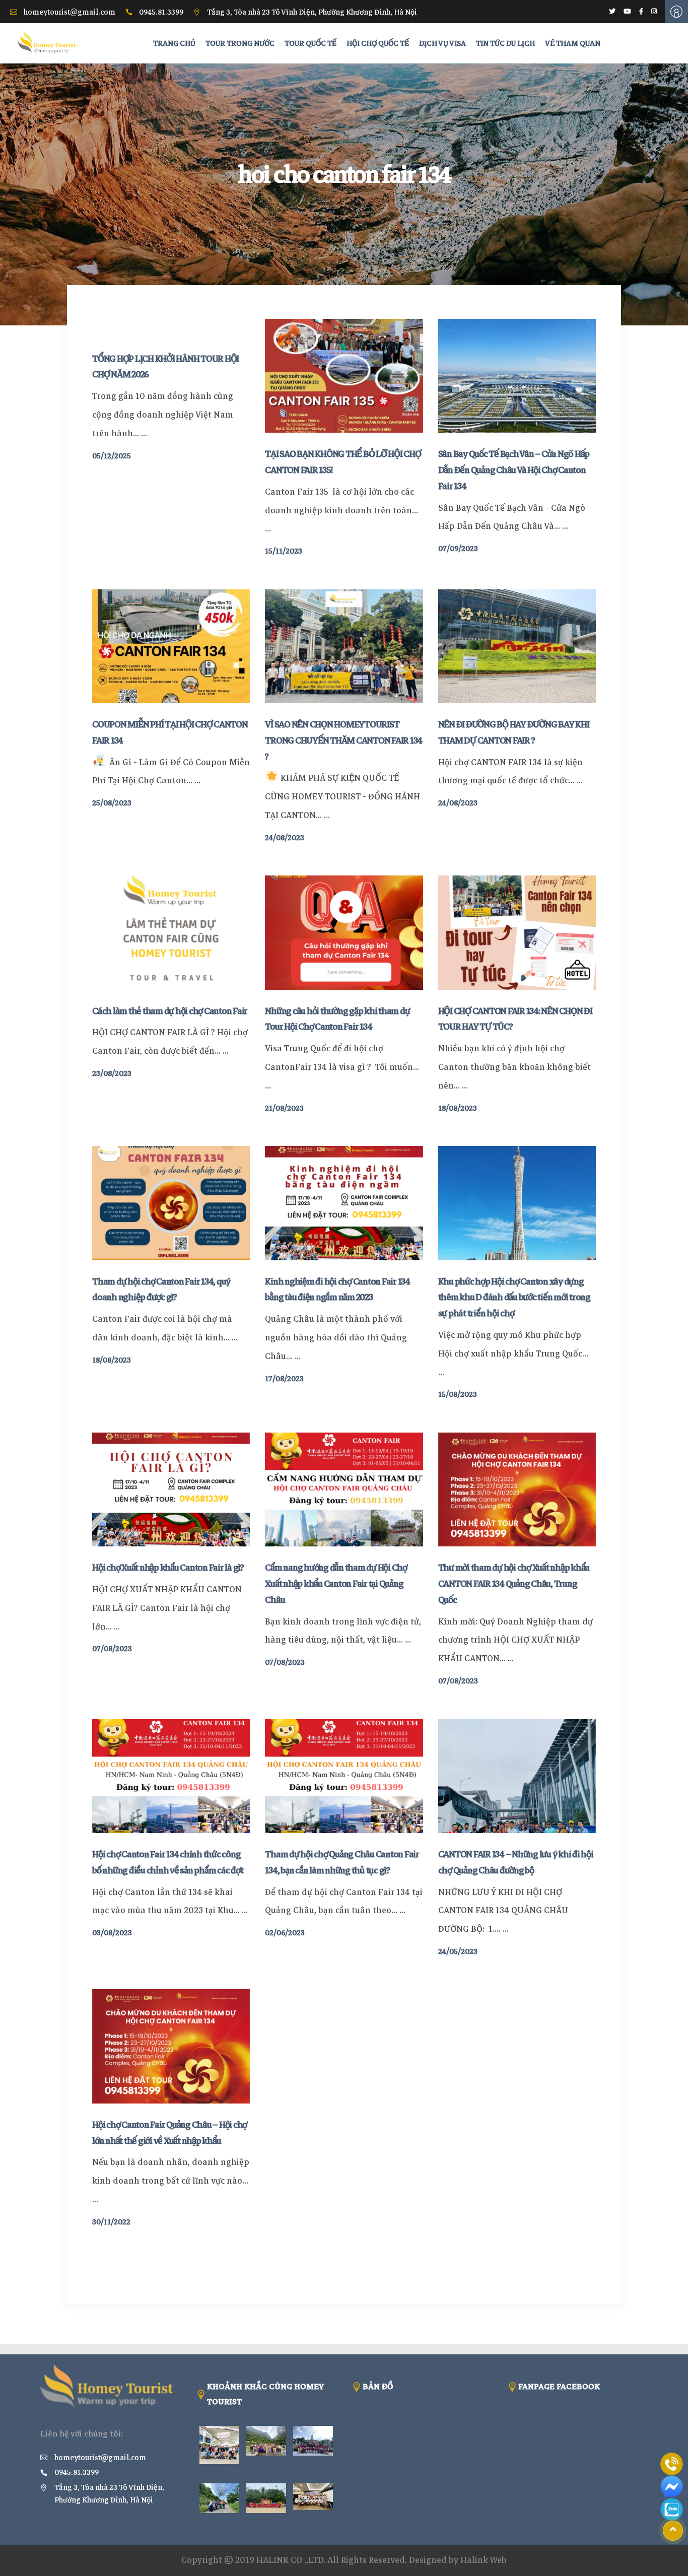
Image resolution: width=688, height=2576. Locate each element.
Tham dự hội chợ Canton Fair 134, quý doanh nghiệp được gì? (161, 1290)
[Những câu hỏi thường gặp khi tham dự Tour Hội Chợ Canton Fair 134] (344, 932)
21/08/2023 (284, 1108)
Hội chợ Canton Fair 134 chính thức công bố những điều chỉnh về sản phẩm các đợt (167, 1862)
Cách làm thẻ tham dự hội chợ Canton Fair (170, 1011)
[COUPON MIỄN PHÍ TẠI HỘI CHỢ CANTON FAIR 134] (171, 646)
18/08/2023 (458, 1108)
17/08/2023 (284, 1379)
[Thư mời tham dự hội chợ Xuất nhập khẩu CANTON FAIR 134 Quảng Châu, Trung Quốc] (517, 1489)
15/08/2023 (458, 1394)
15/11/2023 (284, 551)
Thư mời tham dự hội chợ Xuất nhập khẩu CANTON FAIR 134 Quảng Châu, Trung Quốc (514, 1584)
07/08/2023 (112, 1649)
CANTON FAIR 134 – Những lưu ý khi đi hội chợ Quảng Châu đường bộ (516, 1862)
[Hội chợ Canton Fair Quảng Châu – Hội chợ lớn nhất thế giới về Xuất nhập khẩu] (171, 2046)
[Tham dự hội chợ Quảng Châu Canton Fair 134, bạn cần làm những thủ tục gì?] (344, 1776)
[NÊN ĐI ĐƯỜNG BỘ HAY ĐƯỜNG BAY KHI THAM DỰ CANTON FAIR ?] (517, 646)
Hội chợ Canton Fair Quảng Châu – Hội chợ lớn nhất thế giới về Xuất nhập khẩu (169, 2133)
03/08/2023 (112, 1933)
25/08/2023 (112, 803)
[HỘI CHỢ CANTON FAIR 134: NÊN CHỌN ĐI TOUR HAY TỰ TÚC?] (517, 932)
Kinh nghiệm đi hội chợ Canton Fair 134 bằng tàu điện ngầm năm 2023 (337, 1290)
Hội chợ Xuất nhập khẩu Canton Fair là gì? (168, 1568)
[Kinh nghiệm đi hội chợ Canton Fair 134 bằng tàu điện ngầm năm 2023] (344, 1203)
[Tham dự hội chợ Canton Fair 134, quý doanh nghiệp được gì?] (171, 1203)
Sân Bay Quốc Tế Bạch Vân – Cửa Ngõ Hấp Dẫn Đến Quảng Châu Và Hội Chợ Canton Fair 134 (514, 470)
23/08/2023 (112, 1073)
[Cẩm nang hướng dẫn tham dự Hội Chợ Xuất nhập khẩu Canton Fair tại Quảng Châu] (344, 1489)
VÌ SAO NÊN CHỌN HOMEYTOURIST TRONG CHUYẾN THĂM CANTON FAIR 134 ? (343, 740)
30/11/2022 (111, 2222)
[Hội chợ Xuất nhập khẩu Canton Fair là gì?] (171, 1489)
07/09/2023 (458, 549)
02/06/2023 (285, 1933)
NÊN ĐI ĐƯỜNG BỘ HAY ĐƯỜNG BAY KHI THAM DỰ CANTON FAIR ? (514, 732)
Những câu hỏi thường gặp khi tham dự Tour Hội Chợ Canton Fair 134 (337, 1019)
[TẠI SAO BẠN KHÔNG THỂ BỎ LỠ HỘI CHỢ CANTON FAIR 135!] (344, 376)
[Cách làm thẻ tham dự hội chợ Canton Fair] (171, 932)
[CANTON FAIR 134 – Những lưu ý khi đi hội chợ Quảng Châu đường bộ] (517, 1776)
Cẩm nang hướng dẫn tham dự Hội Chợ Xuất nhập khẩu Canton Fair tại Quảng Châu (336, 1584)
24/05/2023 (458, 1951)
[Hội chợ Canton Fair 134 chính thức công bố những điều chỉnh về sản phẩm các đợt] (171, 1776)
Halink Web (484, 2560)
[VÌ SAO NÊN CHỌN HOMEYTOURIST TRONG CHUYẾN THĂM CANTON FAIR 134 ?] (344, 646)
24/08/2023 (285, 838)
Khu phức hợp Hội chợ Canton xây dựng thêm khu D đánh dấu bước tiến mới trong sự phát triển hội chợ (514, 1298)
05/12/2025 (112, 456)
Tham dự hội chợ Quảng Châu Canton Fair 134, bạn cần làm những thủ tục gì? (342, 1862)
